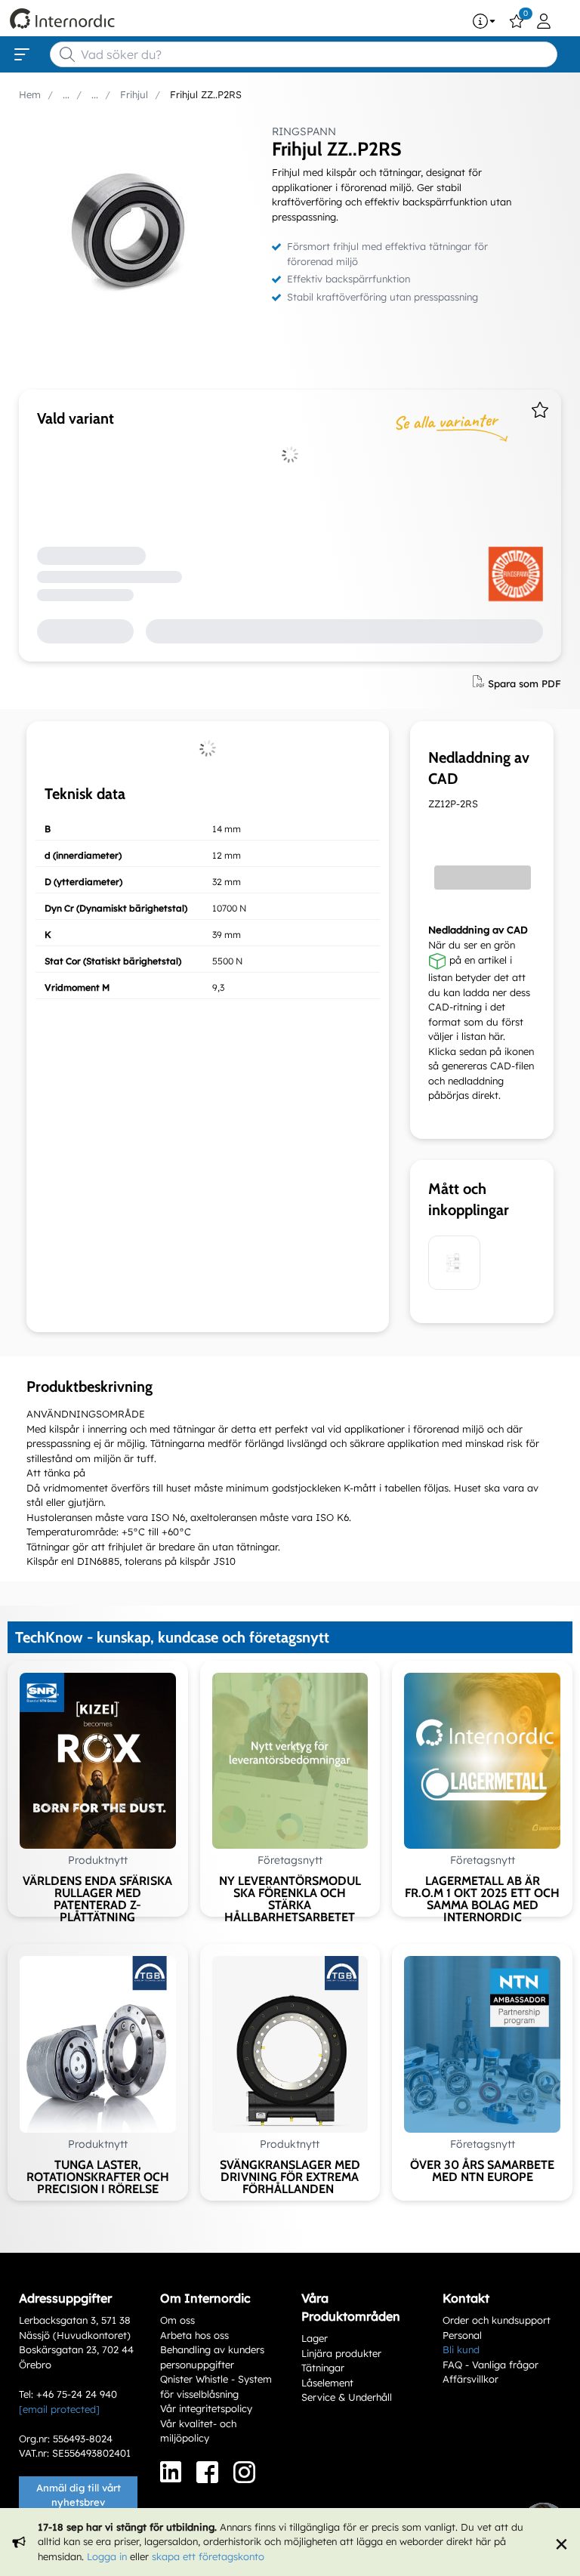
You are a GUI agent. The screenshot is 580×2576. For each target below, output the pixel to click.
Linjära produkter (341, 2353)
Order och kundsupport (497, 2320)
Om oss (177, 2320)
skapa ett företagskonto (208, 2556)
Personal (462, 2335)
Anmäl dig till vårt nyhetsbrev (79, 2495)
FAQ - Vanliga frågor (491, 2365)
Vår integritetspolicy (206, 2408)
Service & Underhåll (347, 2397)
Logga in (107, 2556)
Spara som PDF (524, 683)
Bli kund (461, 2349)
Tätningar (323, 2368)
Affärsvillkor (470, 2379)
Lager (315, 2338)
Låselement (327, 2383)
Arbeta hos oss (194, 2335)
